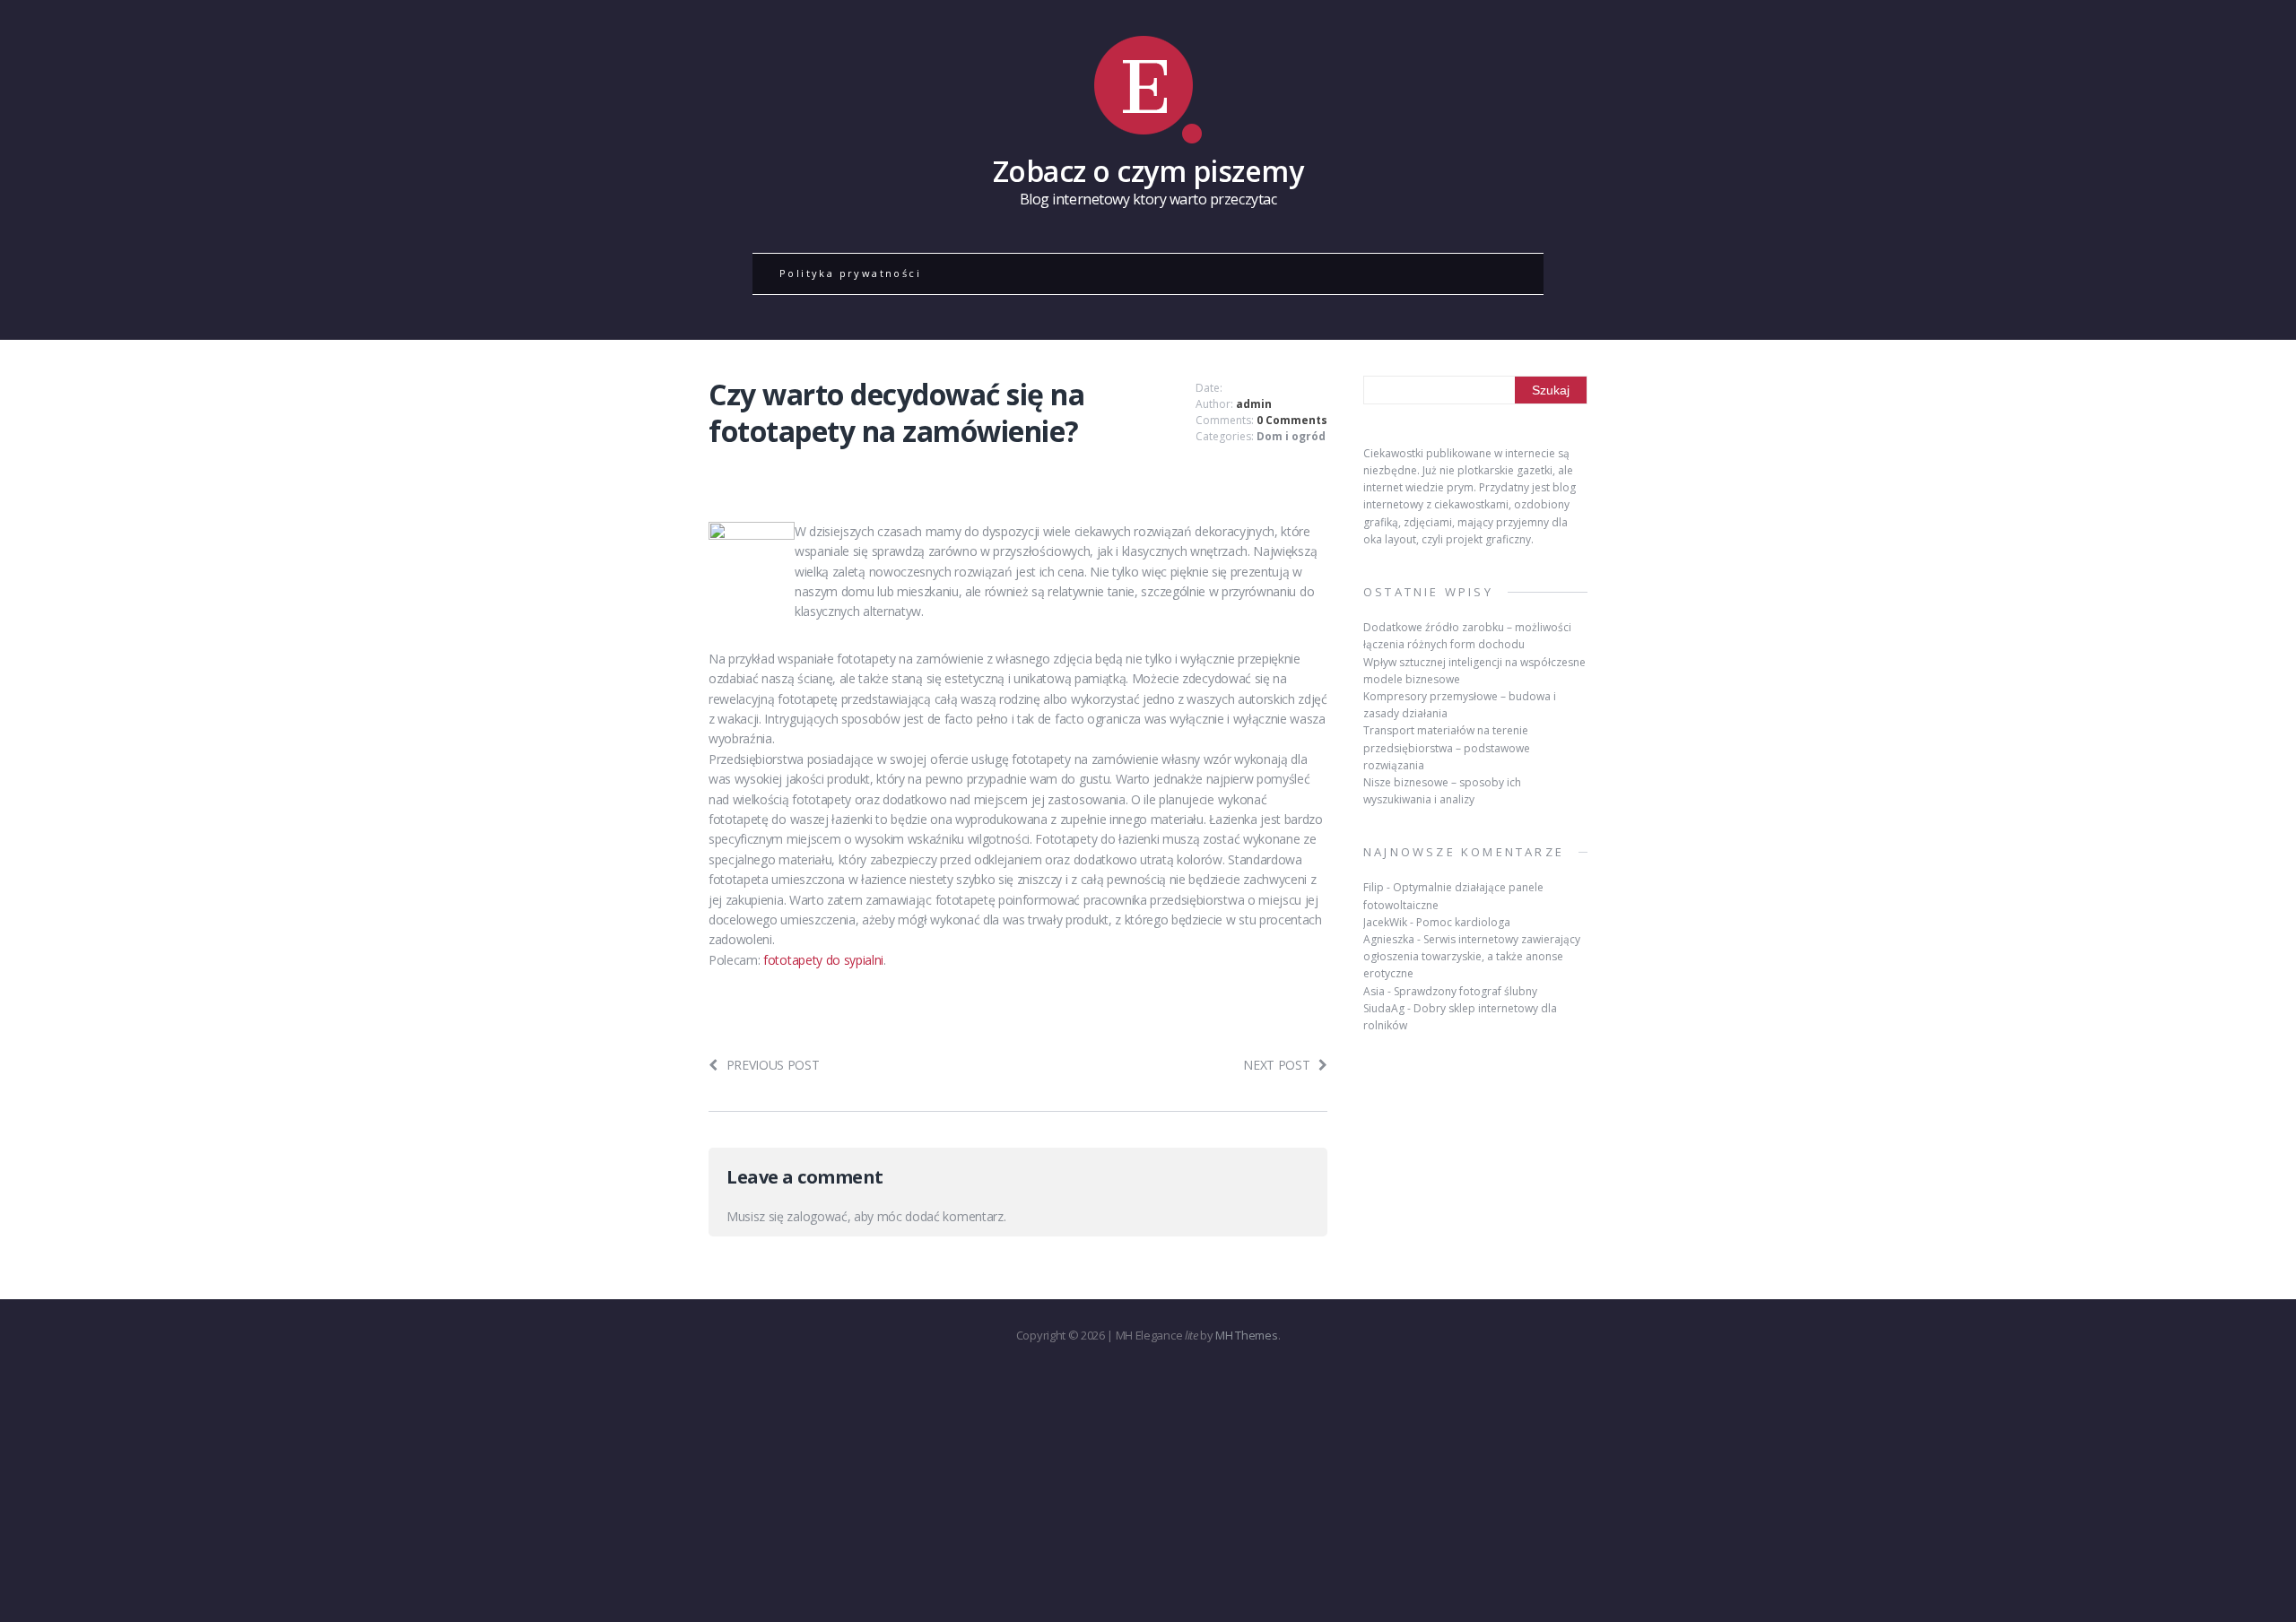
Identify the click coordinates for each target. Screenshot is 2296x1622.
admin (1254, 404)
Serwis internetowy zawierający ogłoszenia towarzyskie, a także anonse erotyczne (1472, 956)
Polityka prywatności (850, 273)
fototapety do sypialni (823, 960)
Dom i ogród (1291, 436)
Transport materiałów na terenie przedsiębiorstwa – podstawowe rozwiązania (1447, 747)
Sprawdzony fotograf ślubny (1465, 991)
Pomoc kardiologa (1463, 922)
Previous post (773, 1065)
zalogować (817, 1216)
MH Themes (1246, 1335)
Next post (1276, 1065)
